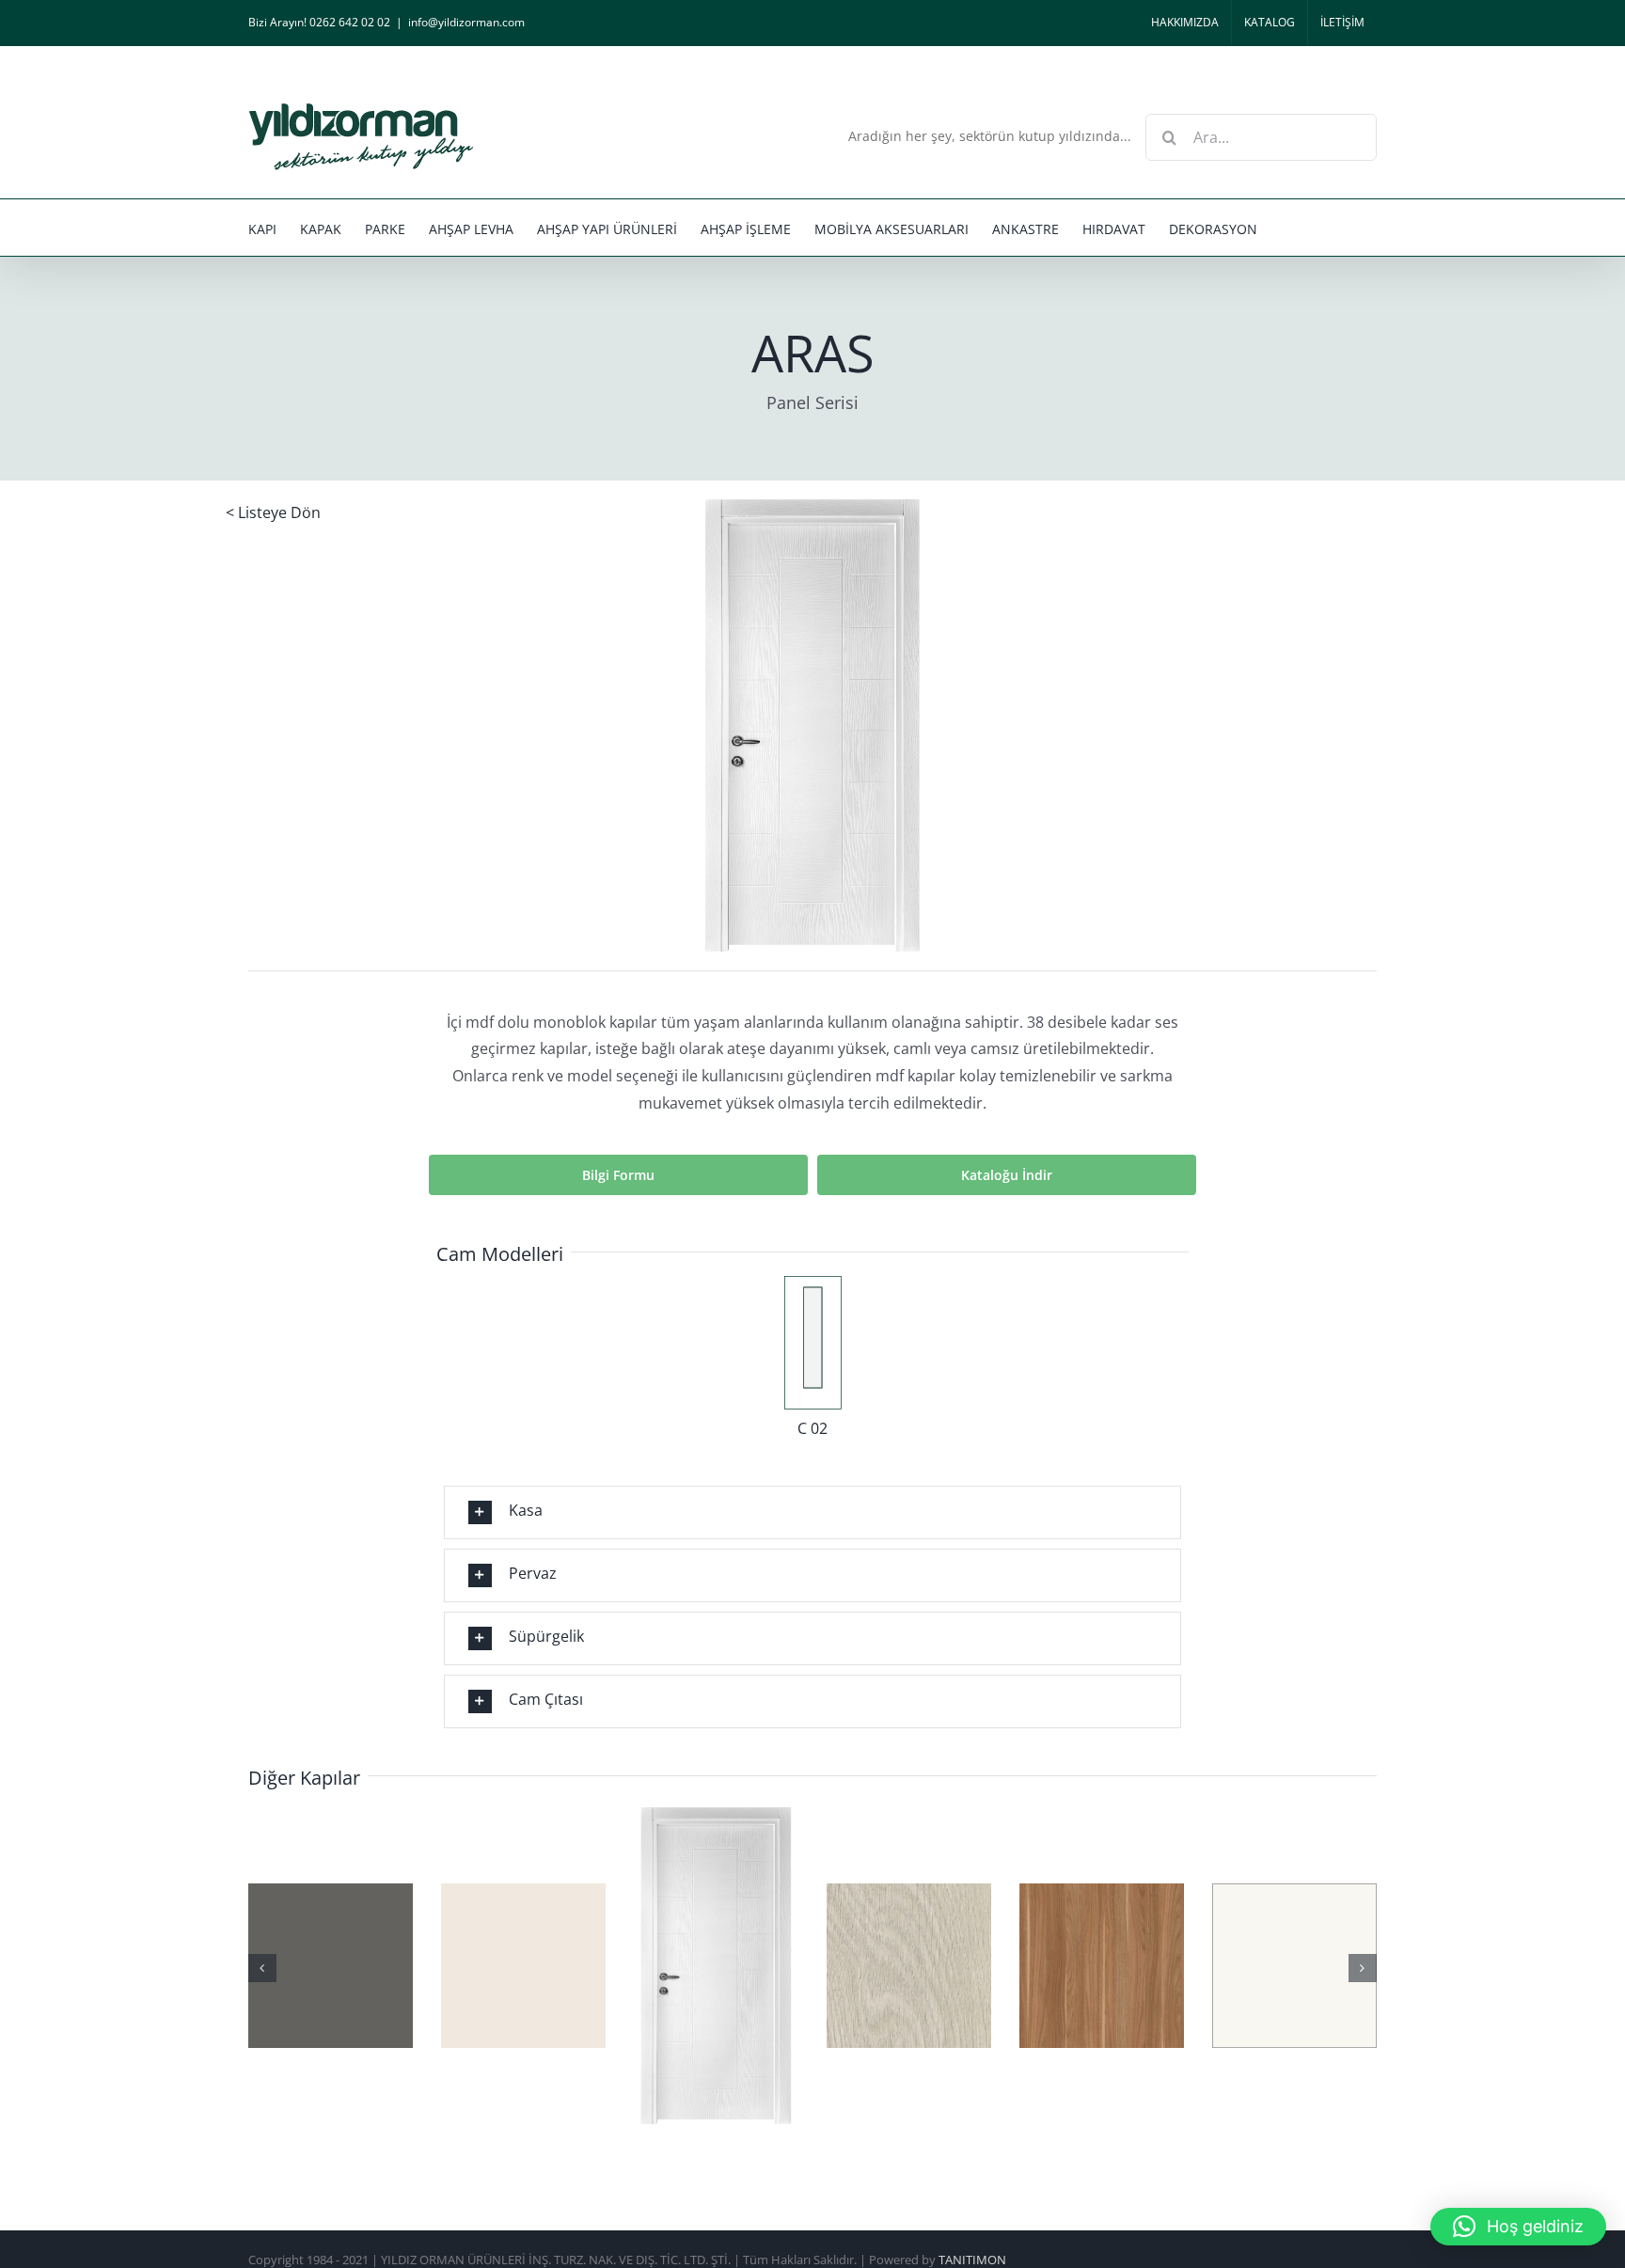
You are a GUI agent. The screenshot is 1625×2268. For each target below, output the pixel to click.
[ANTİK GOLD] (1016, 1964)
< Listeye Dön (273, 512)
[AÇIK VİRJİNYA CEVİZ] (631, 1964)
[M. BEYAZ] (823, 1964)
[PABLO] (1209, 1964)
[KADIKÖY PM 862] (438, 1964)
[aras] (812, 507)
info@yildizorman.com (466, 22)
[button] (812, 1512)
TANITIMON (972, 2259)
